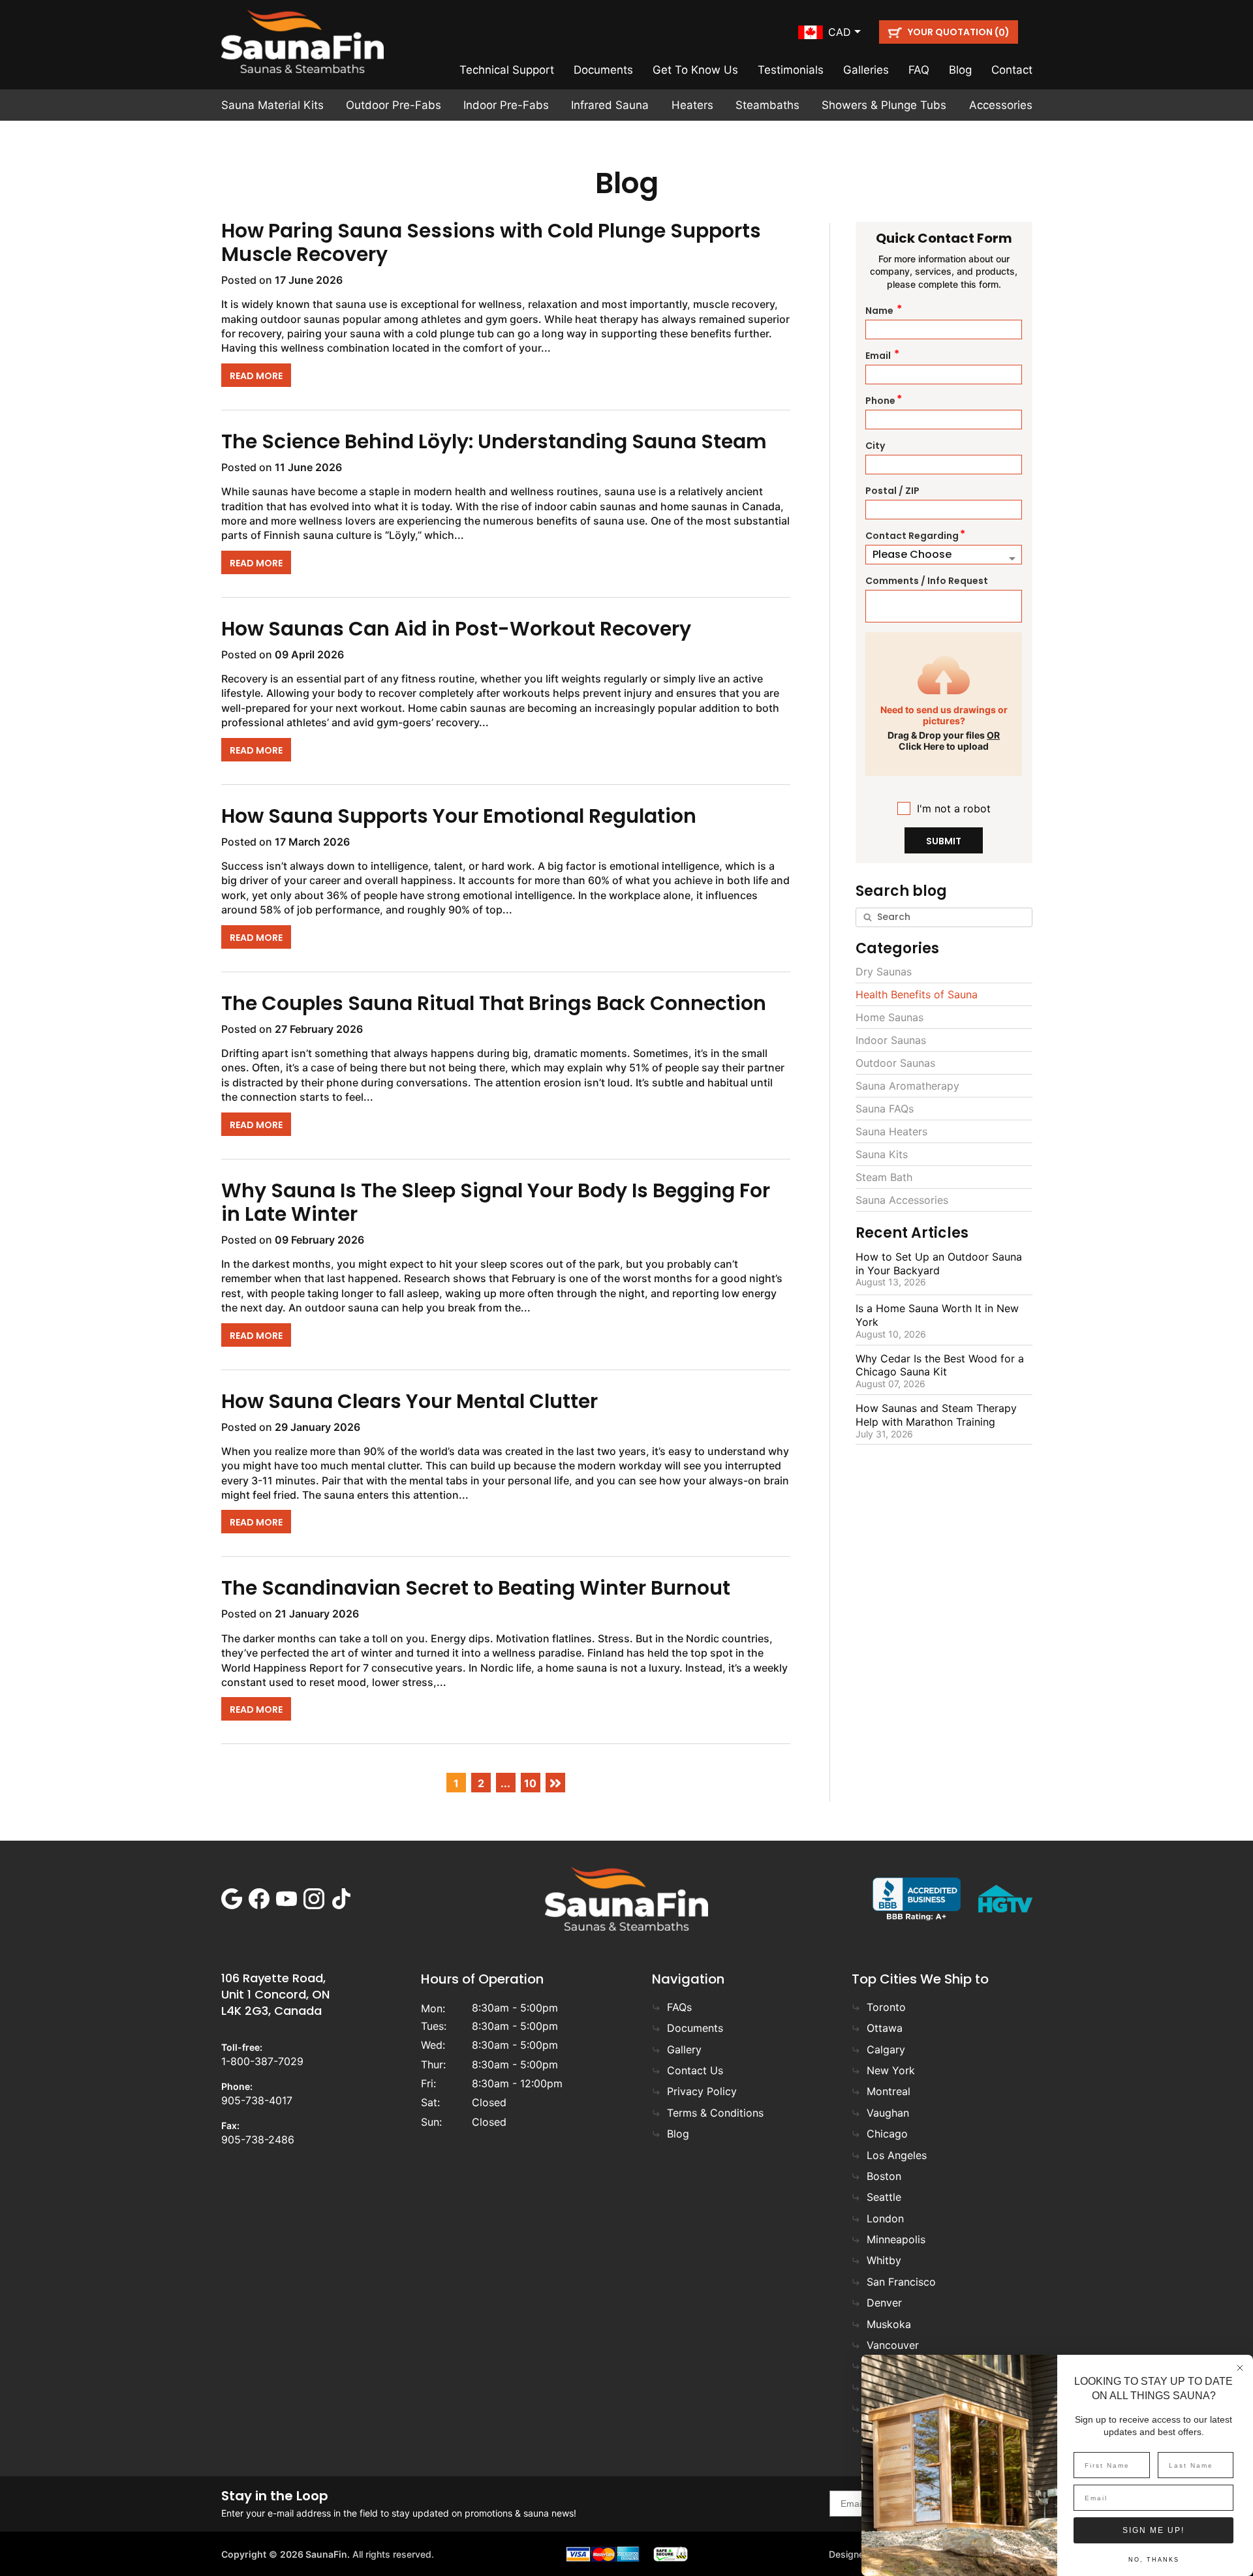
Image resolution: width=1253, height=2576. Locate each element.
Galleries (866, 70)
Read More (256, 376)
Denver (884, 2303)
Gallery (684, 2049)
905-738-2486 (258, 2139)
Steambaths (767, 105)
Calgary (886, 2049)
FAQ (919, 70)
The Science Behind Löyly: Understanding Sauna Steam (494, 441)
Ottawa (885, 2028)
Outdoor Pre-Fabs (394, 105)
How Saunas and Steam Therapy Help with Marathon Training (936, 1415)
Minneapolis (896, 2239)
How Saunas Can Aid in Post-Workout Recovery (456, 629)
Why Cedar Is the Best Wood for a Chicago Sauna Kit (940, 1365)
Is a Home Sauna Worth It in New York (937, 1315)
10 (530, 1783)
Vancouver (893, 2345)
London (885, 2218)
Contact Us (695, 2070)
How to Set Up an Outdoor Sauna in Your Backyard (939, 1264)
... (505, 1783)
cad (840, 32)
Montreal (889, 2091)
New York (891, 2070)
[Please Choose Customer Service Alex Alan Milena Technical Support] (944, 555)
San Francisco (901, 2282)
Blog (960, 70)
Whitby (884, 2260)
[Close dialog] (1240, 2368)
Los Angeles (897, 2155)
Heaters (692, 105)
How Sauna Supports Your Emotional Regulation (459, 816)
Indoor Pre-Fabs (506, 105)
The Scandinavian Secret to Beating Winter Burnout (476, 1588)
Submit (944, 841)
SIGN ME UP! (1153, 2530)
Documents (603, 70)
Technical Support (507, 70)
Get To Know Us (695, 70)
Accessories (1001, 105)
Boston (884, 2176)
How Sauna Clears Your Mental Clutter (410, 1401)
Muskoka (889, 2324)
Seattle (884, 2197)
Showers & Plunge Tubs (884, 105)
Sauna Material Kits (272, 105)
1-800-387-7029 (262, 2061)
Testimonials (791, 70)
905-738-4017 (257, 2100)
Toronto (886, 2007)
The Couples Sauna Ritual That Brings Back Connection (494, 1003)
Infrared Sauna (610, 105)
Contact (1012, 70)
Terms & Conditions (715, 2113)
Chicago (887, 2134)
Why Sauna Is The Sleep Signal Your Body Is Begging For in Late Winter (496, 1202)
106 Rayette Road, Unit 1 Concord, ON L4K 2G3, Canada (275, 1994)
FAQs (679, 2007)
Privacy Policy (702, 2091)
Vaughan (888, 2113)
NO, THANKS (1154, 2560)
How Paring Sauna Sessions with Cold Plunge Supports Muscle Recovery (491, 242)
